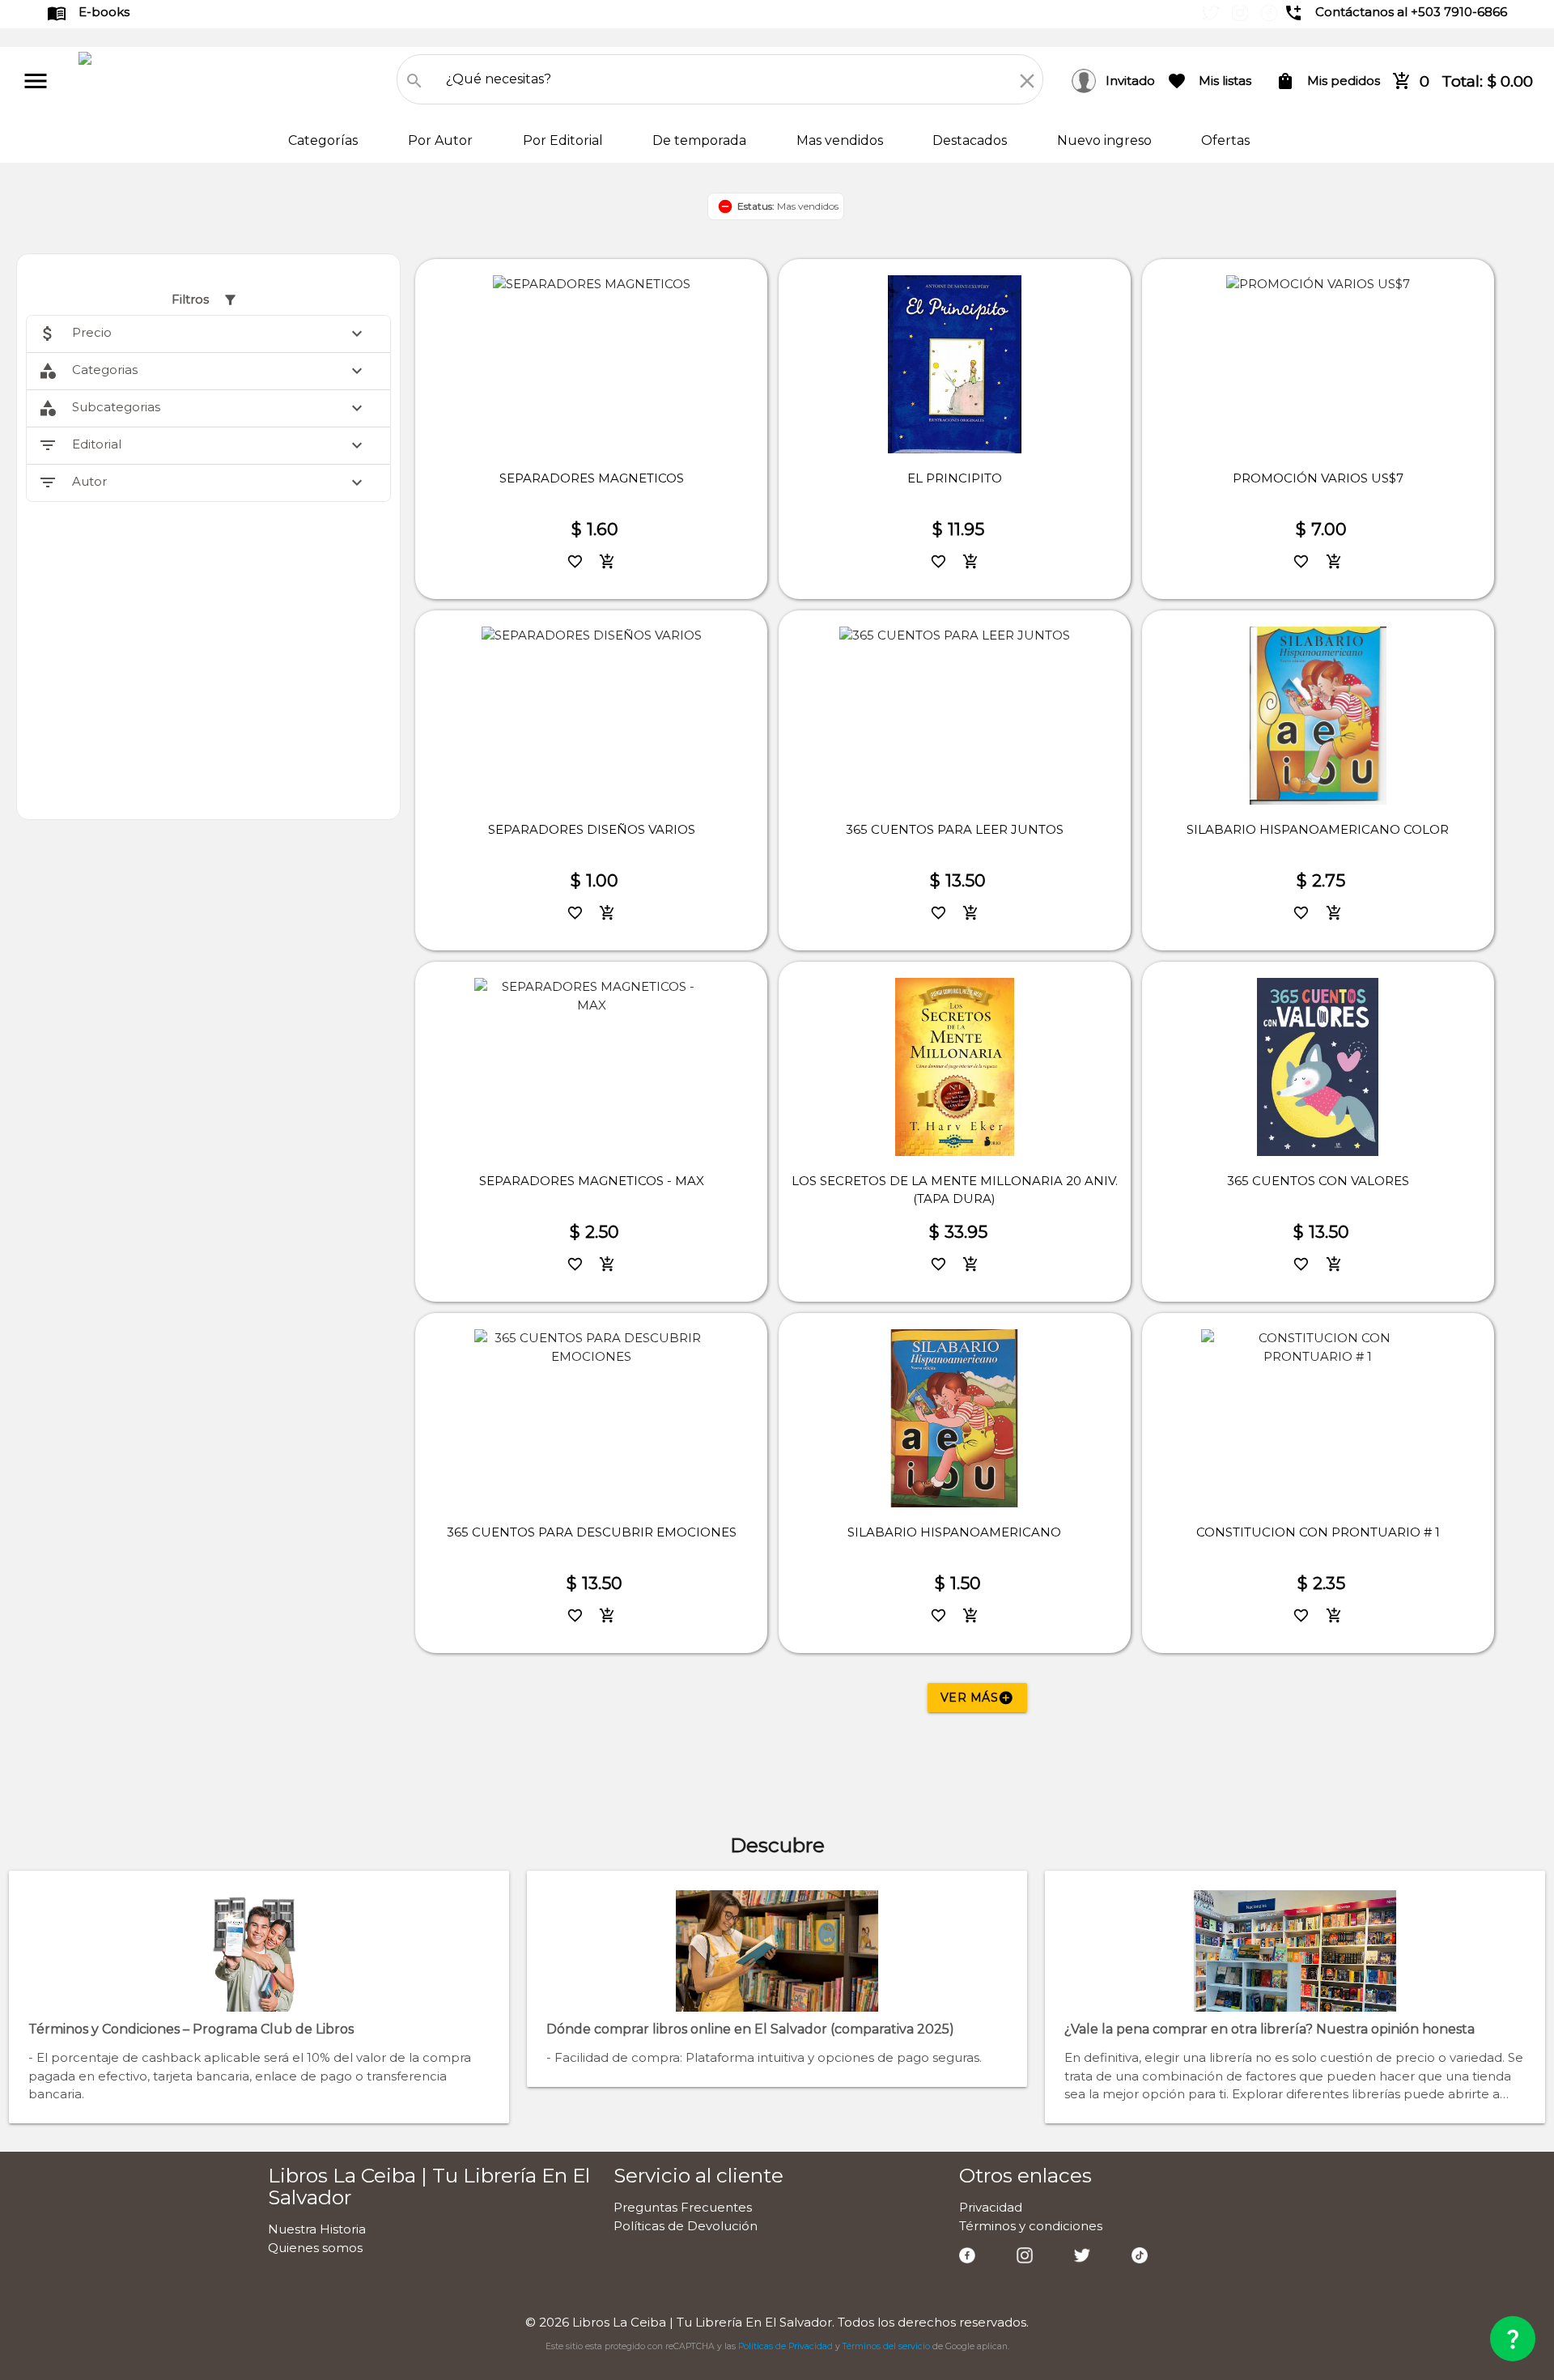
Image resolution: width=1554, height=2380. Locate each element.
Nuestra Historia (317, 2229)
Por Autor (442, 140)
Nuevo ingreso (1106, 140)
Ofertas (1225, 140)
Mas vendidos (841, 140)
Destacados (971, 140)
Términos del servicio (886, 2346)
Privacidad (991, 2207)
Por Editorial (565, 140)
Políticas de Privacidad (785, 2346)
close (1027, 81)
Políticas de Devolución (686, 2226)
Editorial (203, 445)
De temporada (701, 140)
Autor (203, 482)
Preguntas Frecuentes (683, 2207)
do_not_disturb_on (725, 206)
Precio (203, 334)
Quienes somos (315, 2248)
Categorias (203, 371)
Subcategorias (203, 408)
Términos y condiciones (1031, 2226)
